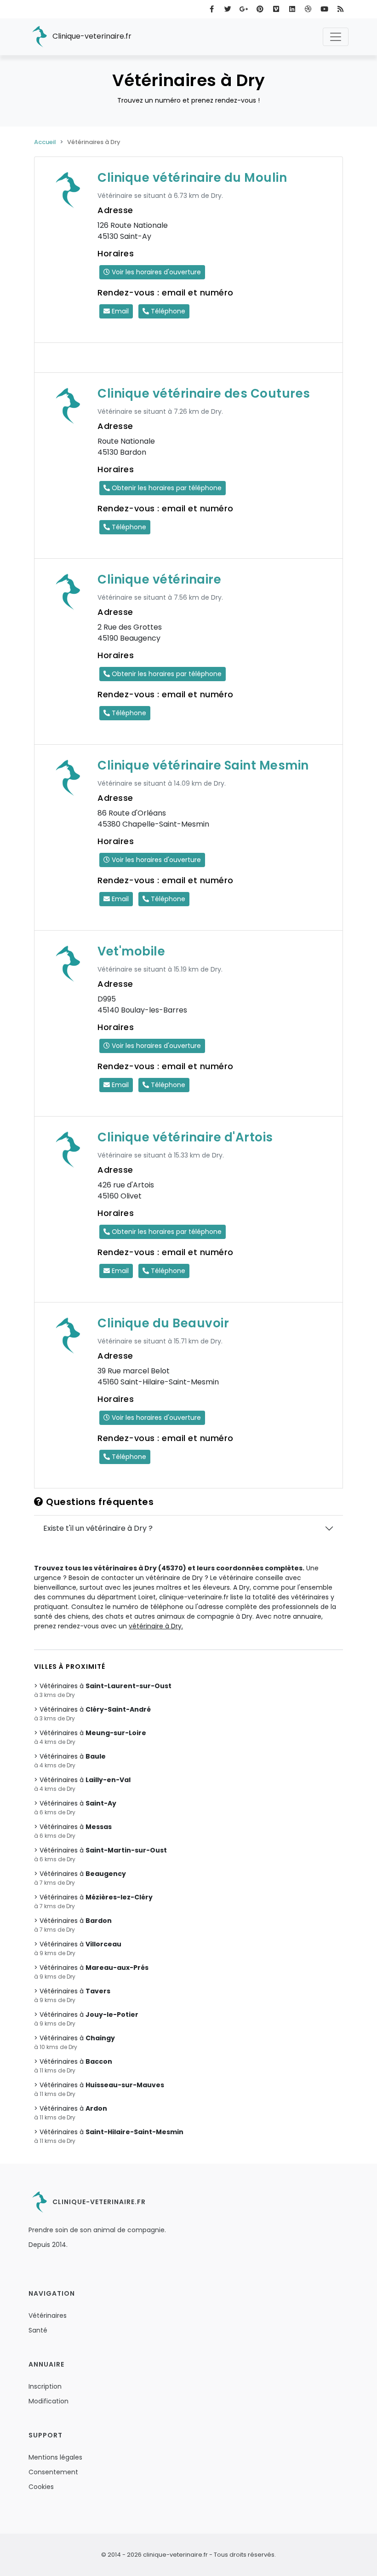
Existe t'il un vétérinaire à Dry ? (98, 1528)
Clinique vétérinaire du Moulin (192, 178)
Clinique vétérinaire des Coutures (204, 394)
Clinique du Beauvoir (163, 1323)
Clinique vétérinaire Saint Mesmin (203, 765)
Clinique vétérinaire (159, 579)
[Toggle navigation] (336, 37)
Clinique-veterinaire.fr (91, 36)
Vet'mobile (131, 951)
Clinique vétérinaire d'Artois (185, 1137)
